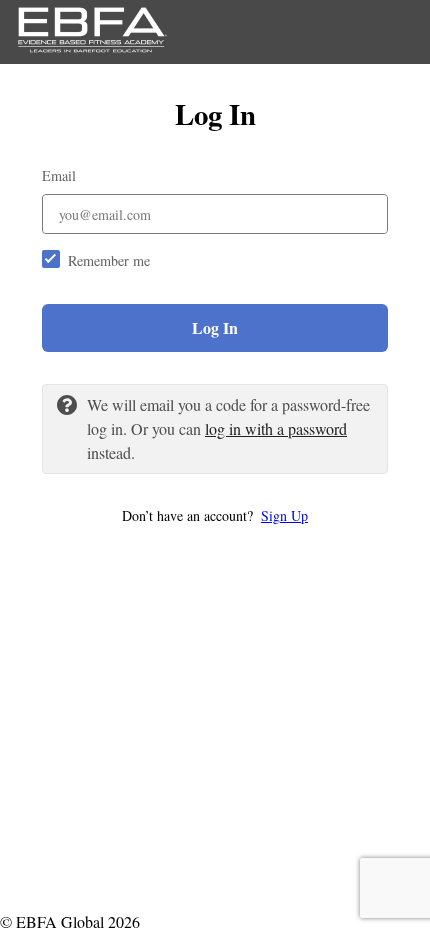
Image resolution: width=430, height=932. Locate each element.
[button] (215, 515)
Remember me (109, 260)
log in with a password (276, 428)
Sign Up (284, 515)
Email (59, 175)
